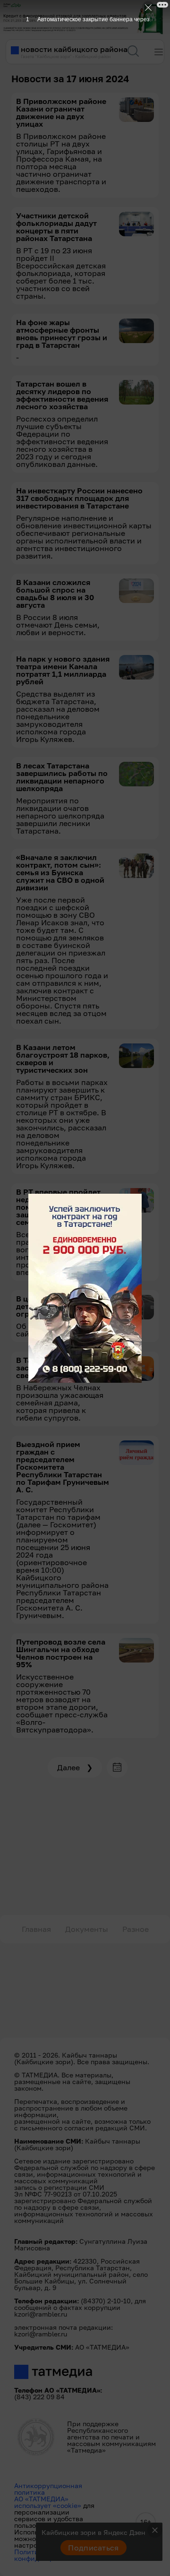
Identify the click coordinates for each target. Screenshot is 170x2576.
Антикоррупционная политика (48, 2489)
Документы (87, 1929)
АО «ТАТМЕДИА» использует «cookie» (48, 2502)
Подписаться (93, 2548)
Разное (136, 1929)
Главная (36, 1929)
